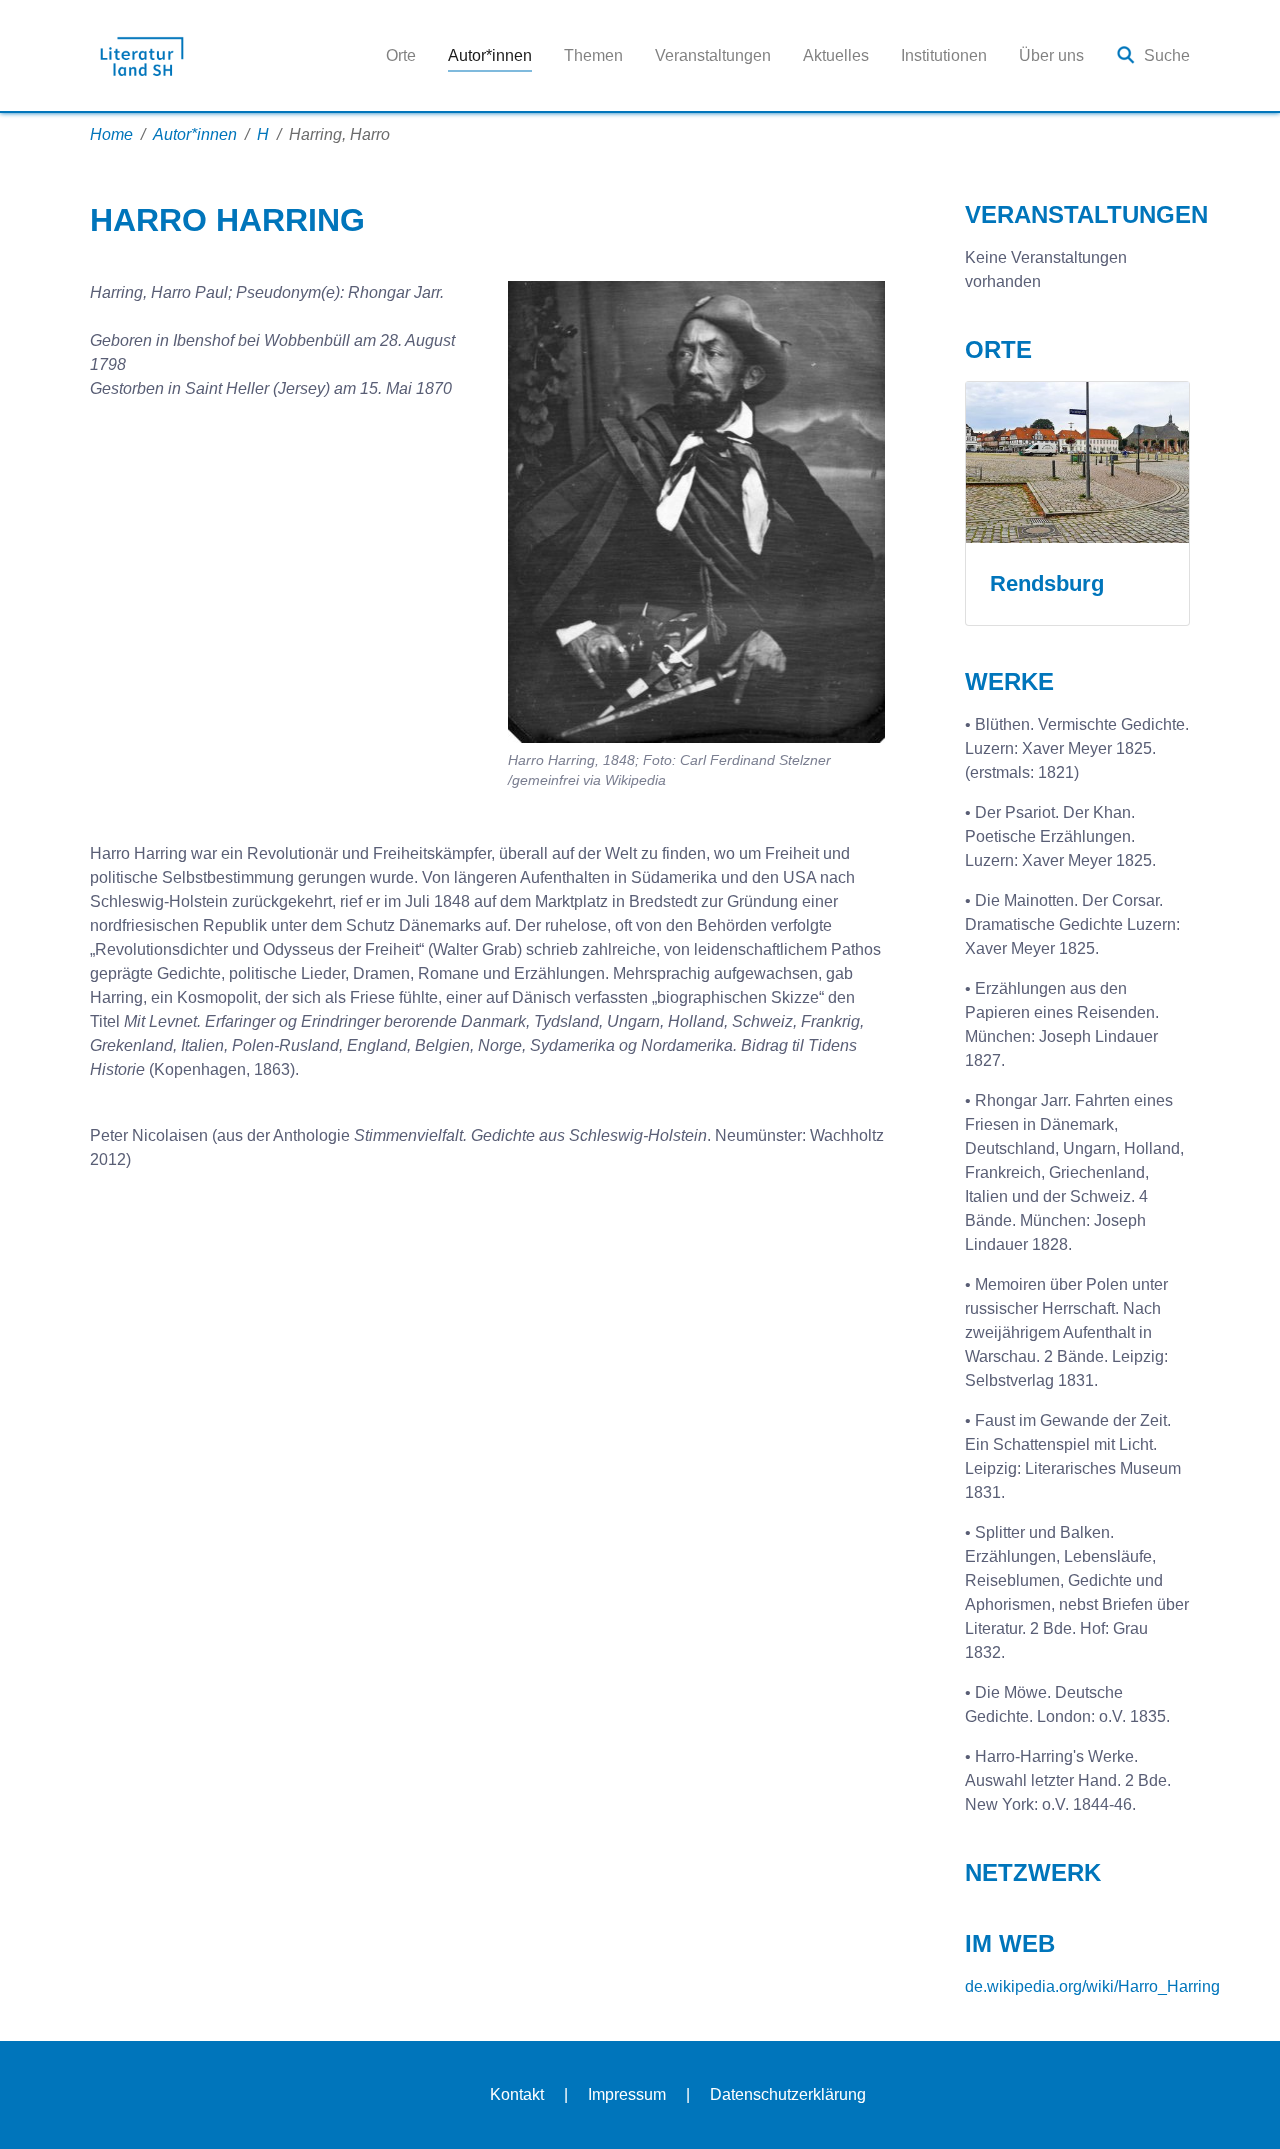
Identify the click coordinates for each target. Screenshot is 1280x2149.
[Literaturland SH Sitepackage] (142, 55)
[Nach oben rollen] (1236, 2105)
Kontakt (517, 2094)
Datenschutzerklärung (788, 2094)
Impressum (627, 2094)
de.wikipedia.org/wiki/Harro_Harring (1092, 1986)
